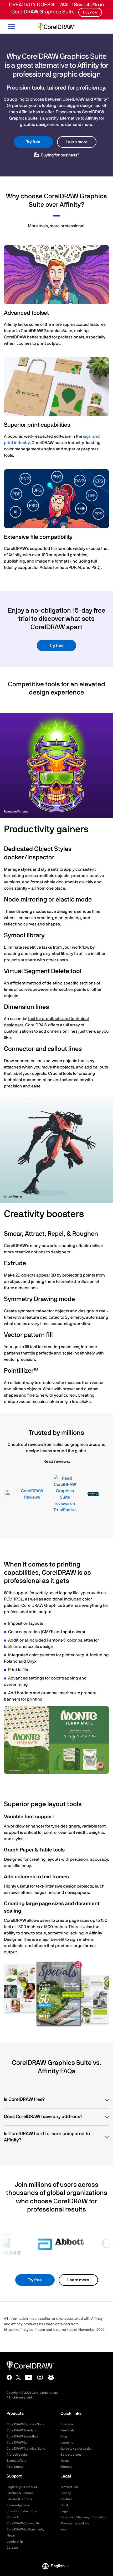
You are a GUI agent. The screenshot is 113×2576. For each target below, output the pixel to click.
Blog (64, 2436)
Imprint (65, 2529)
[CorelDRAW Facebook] (9, 2377)
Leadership (15, 2541)
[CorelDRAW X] (18, 2377)
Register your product (22, 2487)
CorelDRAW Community (23, 2523)
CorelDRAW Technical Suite (26, 2449)
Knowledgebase (18, 2505)
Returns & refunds (19, 2499)
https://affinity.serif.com (24, 2330)
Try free (33, 142)
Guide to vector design (76, 2449)
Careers (12, 2548)
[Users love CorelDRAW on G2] (7, 1494)
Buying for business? (60, 155)
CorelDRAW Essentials (22, 2436)
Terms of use (69, 2487)
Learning (67, 2442)
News (65, 2461)
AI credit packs (17, 2455)
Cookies (66, 2499)
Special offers (16, 2461)
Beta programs (71, 2455)
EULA (64, 2505)
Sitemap (66, 2467)
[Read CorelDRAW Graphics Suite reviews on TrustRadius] (65, 1494)
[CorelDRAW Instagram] (40, 2377)
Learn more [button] (77, 142)
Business (67, 2424)
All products (15, 2467)
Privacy (66, 2493)
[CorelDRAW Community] (51, 2377)
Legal (65, 2511)
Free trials (67, 2430)
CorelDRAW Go (17, 2442)
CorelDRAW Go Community (25, 2529)
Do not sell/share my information (83, 2517)
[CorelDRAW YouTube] (29, 2377)
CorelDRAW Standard (22, 2430)
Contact (12, 2517)
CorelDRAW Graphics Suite (25, 2424)
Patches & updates (20, 2493)
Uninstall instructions (22, 2511)
